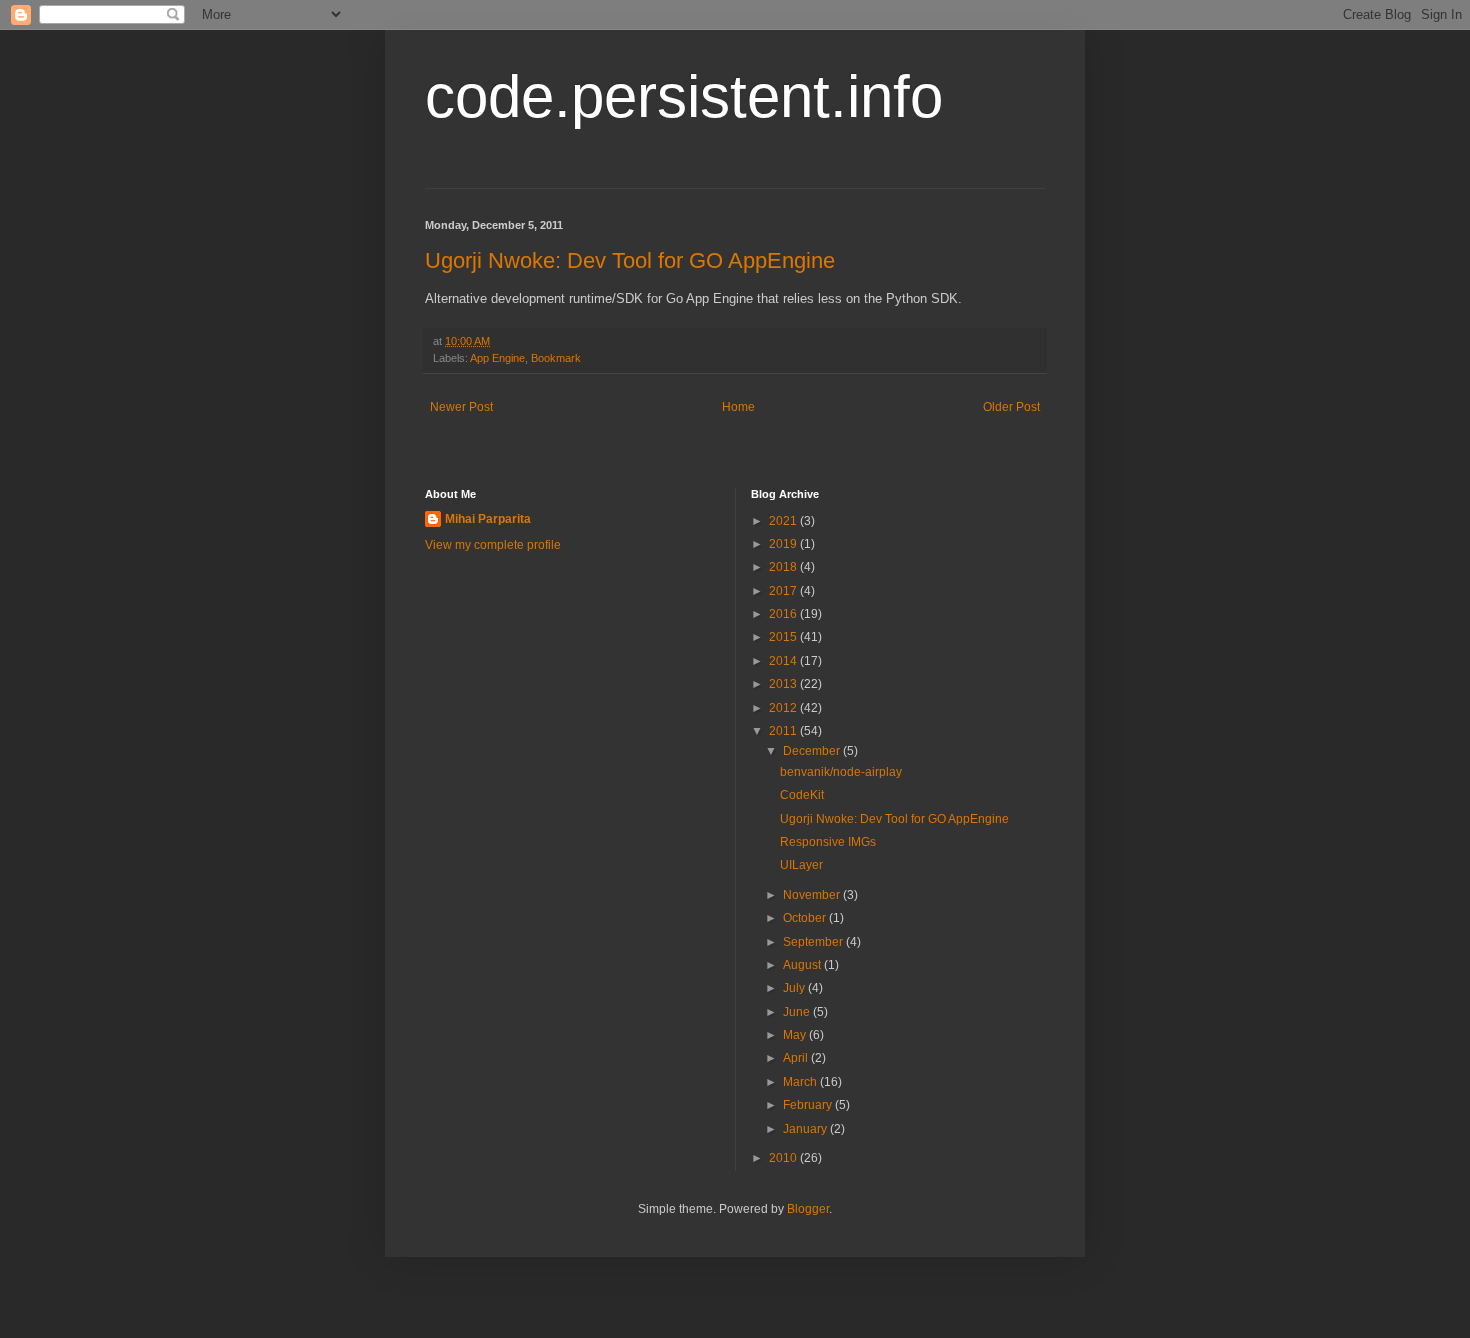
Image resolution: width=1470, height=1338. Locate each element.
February (809, 1105)
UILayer (801, 865)
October (806, 918)
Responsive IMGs (828, 842)
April (797, 1058)
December (813, 751)
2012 (784, 708)
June (798, 1012)
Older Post (1011, 407)
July (795, 988)
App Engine (497, 358)
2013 (784, 684)
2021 (784, 521)
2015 (784, 637)
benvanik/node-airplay (841, 772)
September (814, 942)
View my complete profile (493, 545)
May (796, 1035)
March (801, 1082)
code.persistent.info (684, 96)
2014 (784, 661)
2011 (784, 731)
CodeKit (802, 795)
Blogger (808, 1209)
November (813, 895)
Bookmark (556, 358)
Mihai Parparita (488, 519)
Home (738, 407)
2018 (784, 567)
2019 (784, 544)
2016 (784, 614)
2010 (784, 1158)
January (806, 1129)
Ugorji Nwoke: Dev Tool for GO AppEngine (630, 260)
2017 (784, 591)
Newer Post (461, 407)
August (803, 965)
